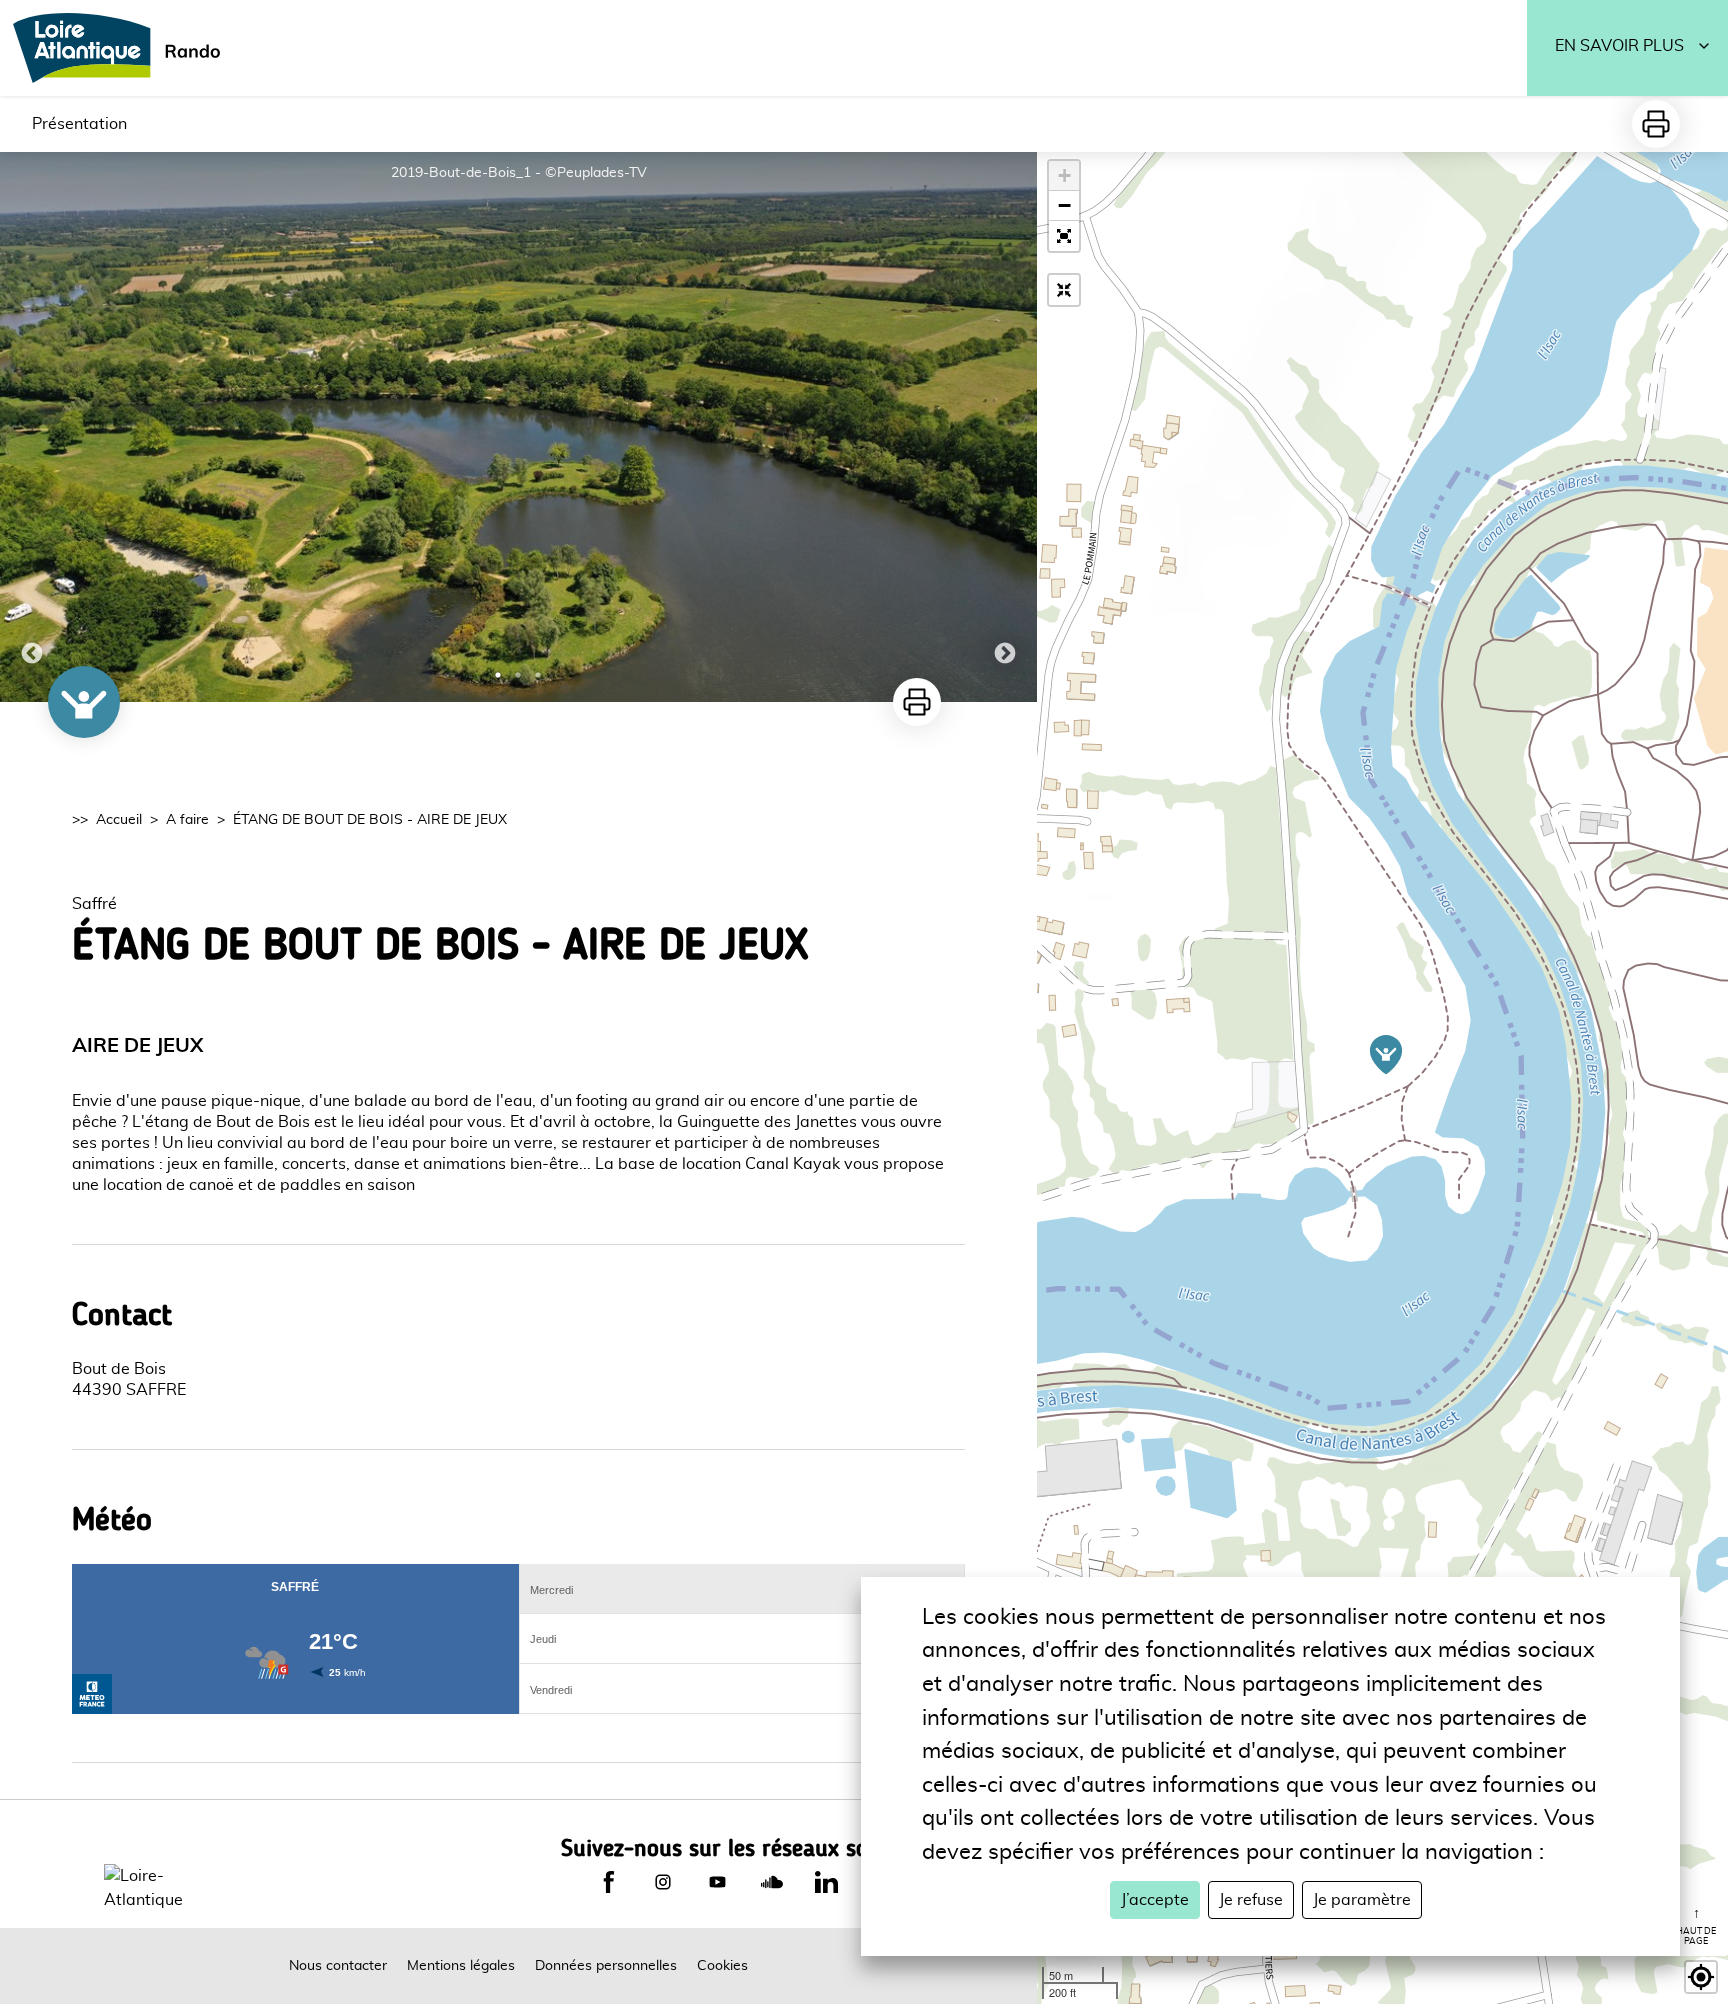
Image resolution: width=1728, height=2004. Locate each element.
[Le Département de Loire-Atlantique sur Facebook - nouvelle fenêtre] (609, 1882)
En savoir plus (1619, 46)
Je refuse (1251, 1900)
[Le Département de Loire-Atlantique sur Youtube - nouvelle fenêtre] (717, 1882)
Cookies (722, 1966)
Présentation (79, 124)
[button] (1064, 236)
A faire (187, 820)
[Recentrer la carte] (1064, 290)
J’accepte (1155, 1900)
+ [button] (1064, 175)
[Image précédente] (32, 427)
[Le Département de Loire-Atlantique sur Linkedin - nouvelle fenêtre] (826, 1882)
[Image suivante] (1005, 427)
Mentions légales (461, 1966)
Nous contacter (338, 1966)
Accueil (119, 820)
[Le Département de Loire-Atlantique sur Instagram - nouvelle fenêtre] (663, 1882)
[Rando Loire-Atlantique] (123, 48)
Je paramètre (1362, 1900)
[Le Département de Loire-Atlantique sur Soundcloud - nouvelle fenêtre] (772, 1882)
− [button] (1064, 205)
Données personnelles (606, 1966)
